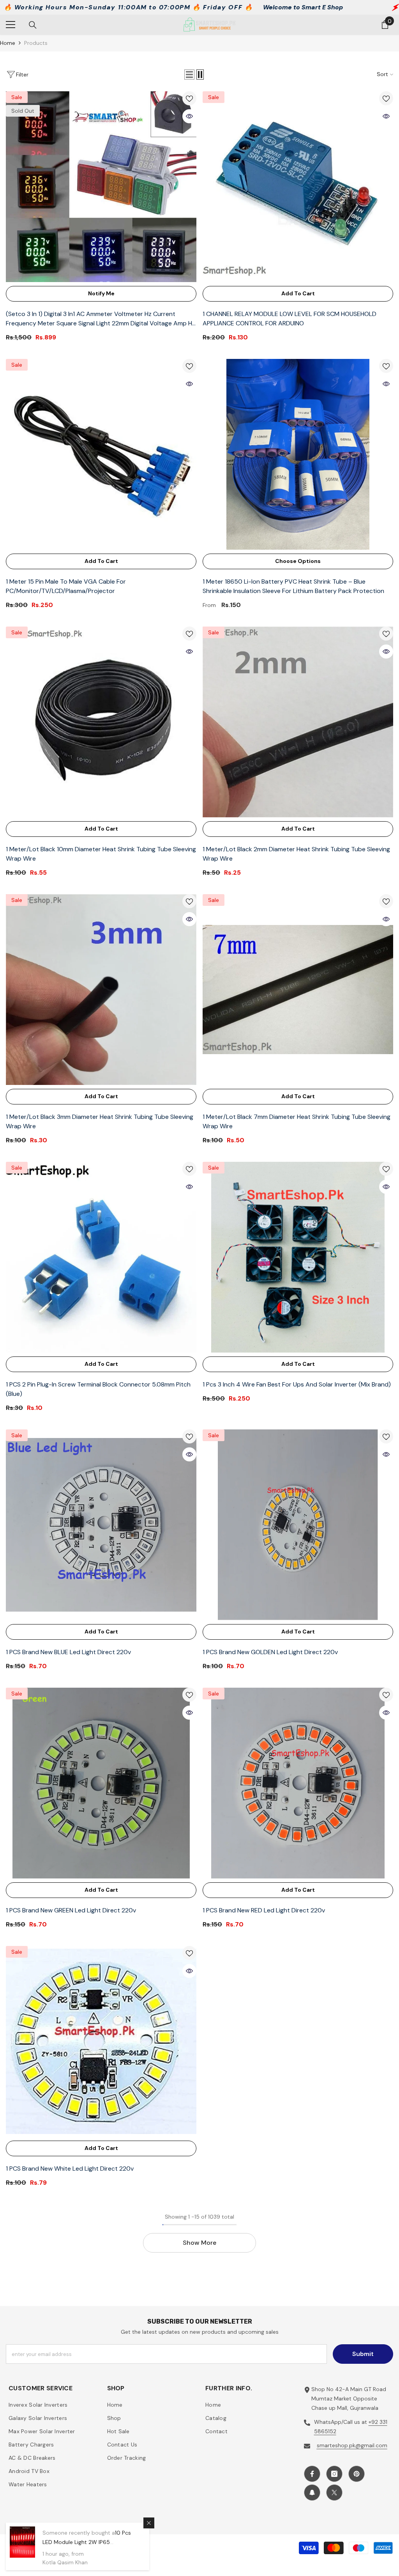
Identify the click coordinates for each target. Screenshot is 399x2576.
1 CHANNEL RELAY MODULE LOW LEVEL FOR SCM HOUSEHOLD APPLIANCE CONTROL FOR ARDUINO (290, 319)
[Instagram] (334, 2474)
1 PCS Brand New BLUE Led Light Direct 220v (68, 1652)
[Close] (149, 2523)
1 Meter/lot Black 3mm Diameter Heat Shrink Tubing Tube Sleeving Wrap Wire (100, 1121)
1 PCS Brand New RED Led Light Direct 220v (264, 1910)
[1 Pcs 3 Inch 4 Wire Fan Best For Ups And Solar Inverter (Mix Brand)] (298, 1257)
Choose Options (298, 561)
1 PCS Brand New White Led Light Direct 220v (70, 2169)
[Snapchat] (312, 2493)
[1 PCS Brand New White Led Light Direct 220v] (101, 2041)
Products (36, 43)
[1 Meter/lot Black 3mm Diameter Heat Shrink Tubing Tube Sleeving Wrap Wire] (101, 990)
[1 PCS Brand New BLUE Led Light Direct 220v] (101, 1525)
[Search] (33, 25)
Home (8, 43)
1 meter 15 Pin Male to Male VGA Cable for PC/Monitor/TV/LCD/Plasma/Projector (66, 586)
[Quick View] (189, 116)
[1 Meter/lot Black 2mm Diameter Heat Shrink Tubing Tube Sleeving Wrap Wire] (298, 722)
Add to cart (298, 293)
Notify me (101, 293)
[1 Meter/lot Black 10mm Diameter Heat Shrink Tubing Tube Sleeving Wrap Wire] (101, 722)
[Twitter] (334, 2493)
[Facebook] (312, 2474)
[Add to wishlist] (189, 98)
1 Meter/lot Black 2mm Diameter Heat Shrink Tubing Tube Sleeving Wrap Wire (296, 854)
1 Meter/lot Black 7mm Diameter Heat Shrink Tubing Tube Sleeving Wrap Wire (297, 1121)
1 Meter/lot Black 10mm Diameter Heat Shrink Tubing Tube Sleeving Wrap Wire (101, 854)
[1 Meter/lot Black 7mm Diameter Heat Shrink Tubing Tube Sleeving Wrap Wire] (298, 990)
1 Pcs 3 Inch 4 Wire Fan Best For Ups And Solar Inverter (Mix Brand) (297, 1384)
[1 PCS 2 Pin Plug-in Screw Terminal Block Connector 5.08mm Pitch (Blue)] (101, 1257)
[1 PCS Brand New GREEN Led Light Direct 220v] (101, 1783)
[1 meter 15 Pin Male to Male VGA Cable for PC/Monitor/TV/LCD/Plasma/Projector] (101, 454)
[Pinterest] (357, 2474)
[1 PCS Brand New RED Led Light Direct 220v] (298, 1783)
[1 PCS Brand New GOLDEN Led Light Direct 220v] (298, 1525)
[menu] (11, 25)
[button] (189, 75)
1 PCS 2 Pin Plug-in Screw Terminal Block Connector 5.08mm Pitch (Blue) (98, 1389)
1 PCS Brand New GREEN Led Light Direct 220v (71, 1910)
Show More (199, 2243)
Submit (363, 2354)
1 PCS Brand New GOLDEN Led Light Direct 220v (270, 1652)
